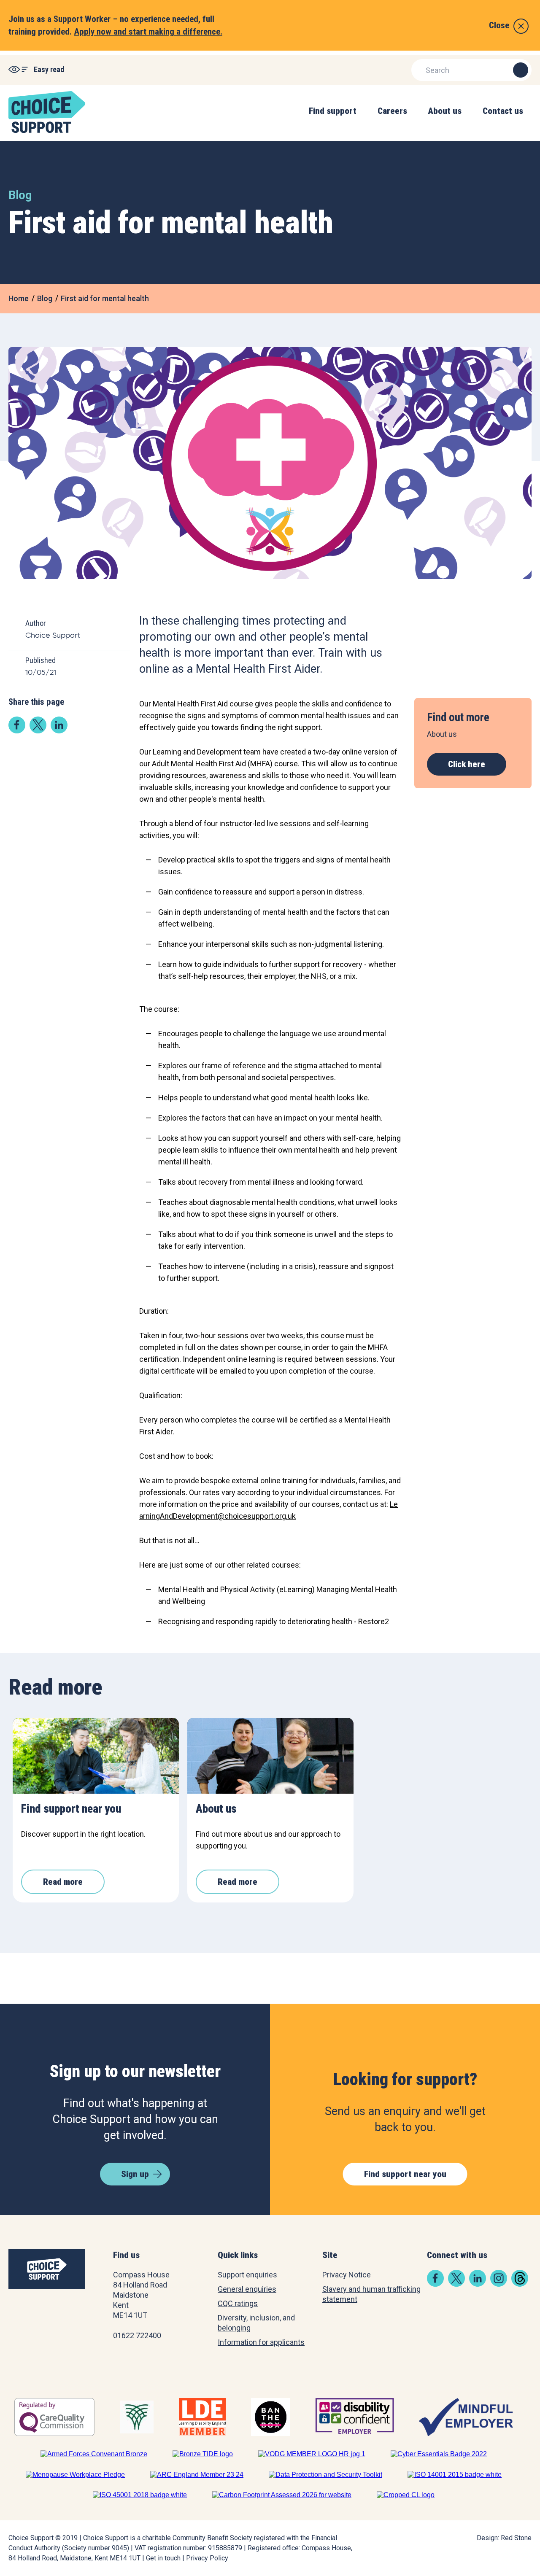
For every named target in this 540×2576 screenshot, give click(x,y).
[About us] (270, 1756)
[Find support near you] (96, 1756)
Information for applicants (261, 2342)
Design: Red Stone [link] (504, 2538)
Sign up (135, 2174)
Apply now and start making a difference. (148, 32)
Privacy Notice (347, 2275)
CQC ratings (238, 2303)
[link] (17, 731)
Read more (63, 1882)
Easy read (49, 69)
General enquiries (247, 2289)
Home (19, 298)
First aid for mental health (105, 298)
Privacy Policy (207, 2558)
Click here (467, 764)
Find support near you (405, 2174)
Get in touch (163, 2558)
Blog (45, 298)
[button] (333, 120)
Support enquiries (247, 2275)
